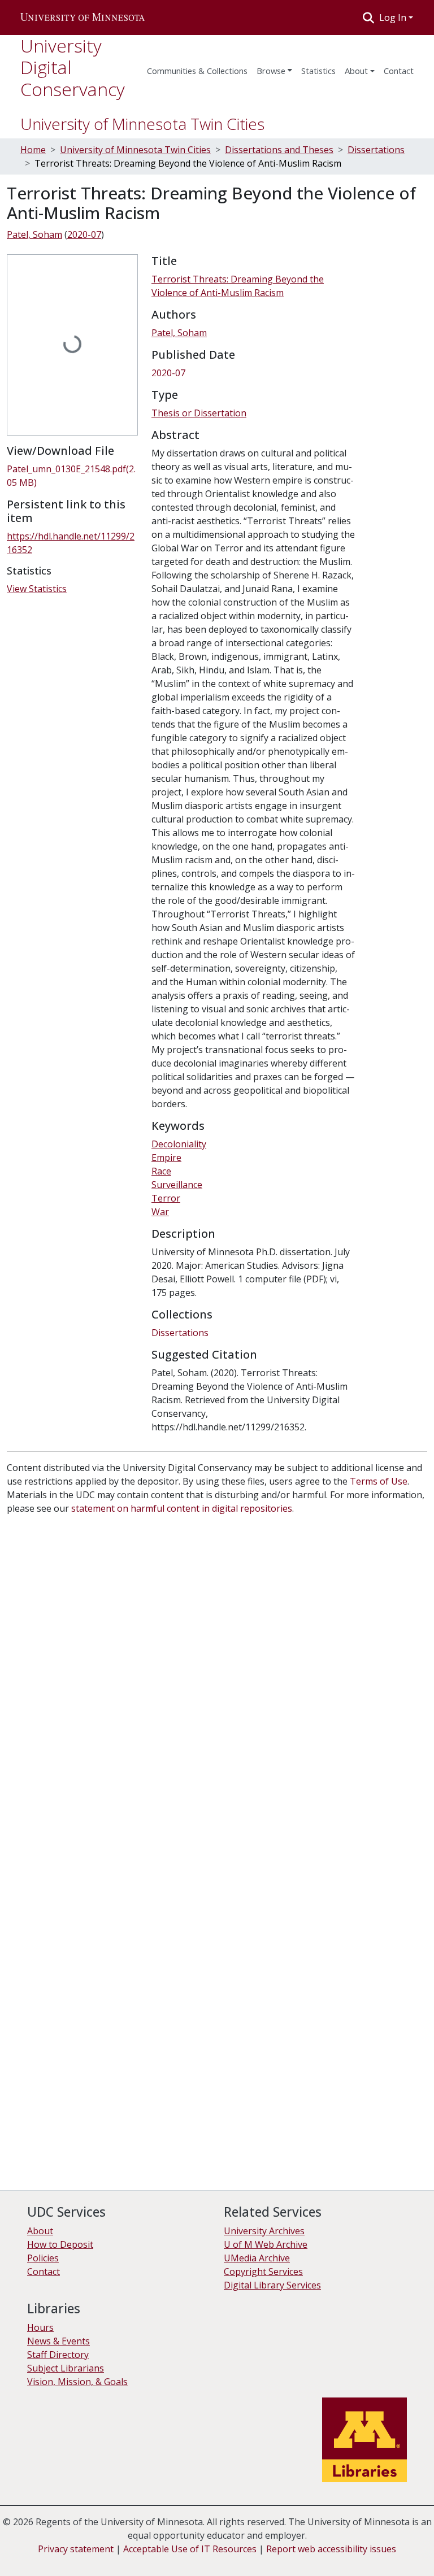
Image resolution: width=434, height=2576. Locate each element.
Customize (120, 2559)
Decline (73, 2559)
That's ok (29, 2559)
